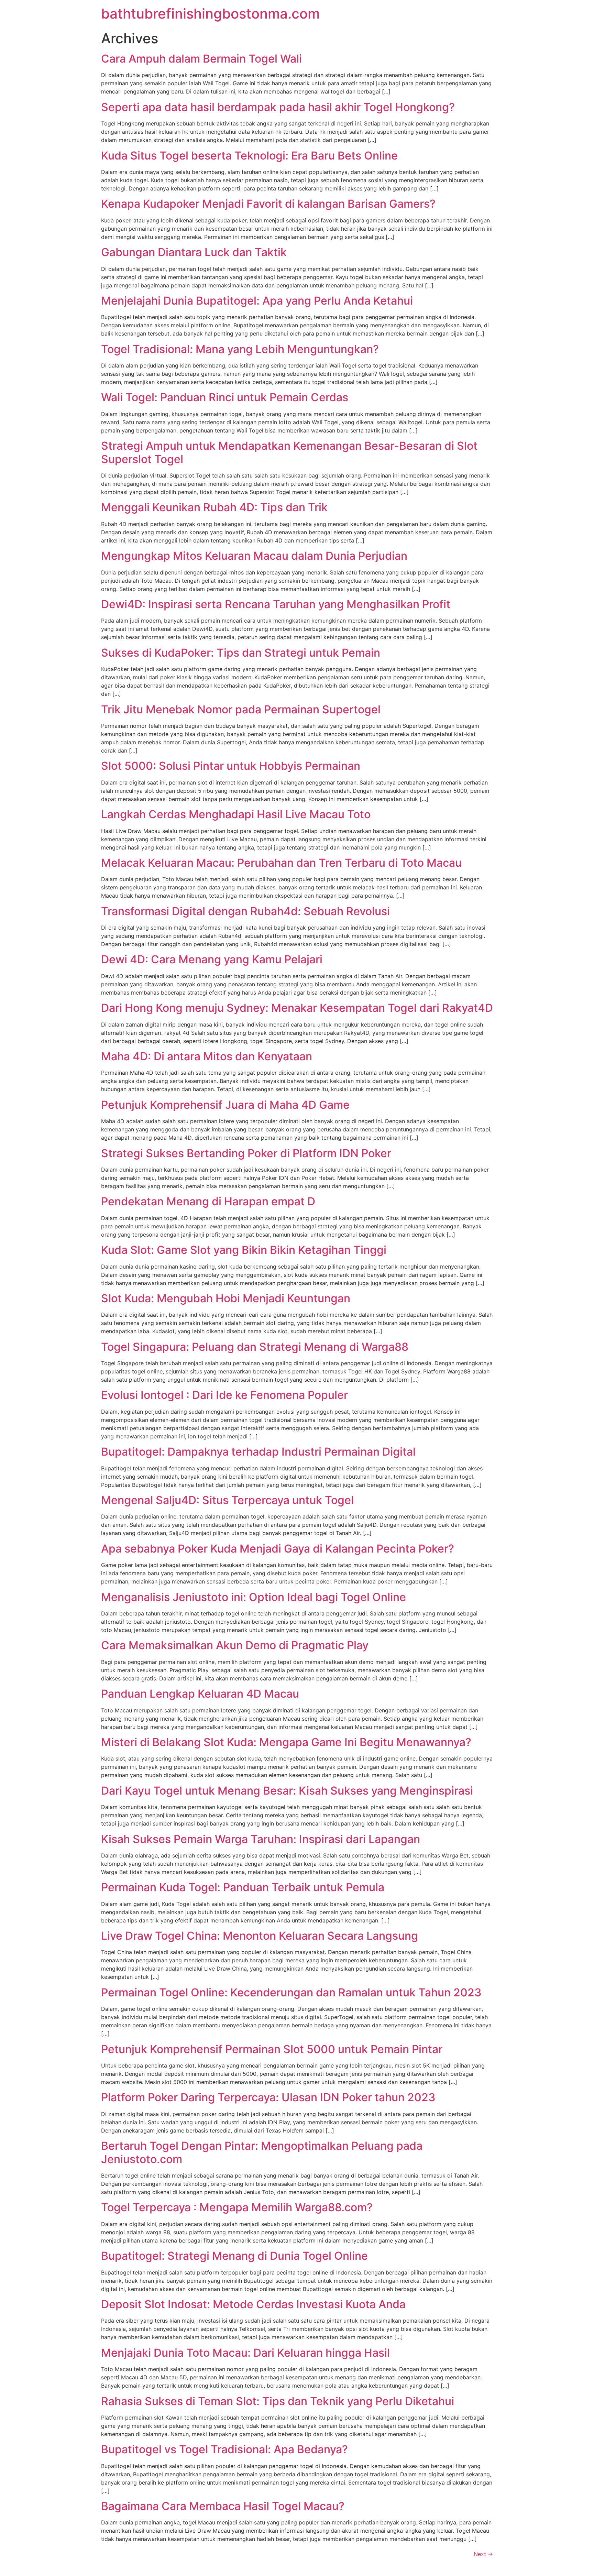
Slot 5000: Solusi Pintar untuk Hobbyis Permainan (231, 766)
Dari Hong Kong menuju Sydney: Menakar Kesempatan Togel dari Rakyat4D (297, 1008)
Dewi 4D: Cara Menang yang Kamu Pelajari (212, 959)
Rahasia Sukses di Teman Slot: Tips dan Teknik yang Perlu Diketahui (278, 2401)
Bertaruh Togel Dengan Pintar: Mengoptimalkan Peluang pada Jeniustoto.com (262, 2152)
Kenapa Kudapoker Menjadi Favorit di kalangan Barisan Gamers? (268, 204)
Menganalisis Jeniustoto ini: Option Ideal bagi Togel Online (254, 1597)
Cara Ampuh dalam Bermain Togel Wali (201, 59)
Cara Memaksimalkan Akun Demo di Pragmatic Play (235, 1645)
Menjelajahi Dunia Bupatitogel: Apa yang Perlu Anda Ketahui (257, 301)
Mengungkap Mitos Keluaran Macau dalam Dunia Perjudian (254, 556)
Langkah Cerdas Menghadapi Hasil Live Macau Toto (236, 814)
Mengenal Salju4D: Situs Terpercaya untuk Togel (227, 1500)
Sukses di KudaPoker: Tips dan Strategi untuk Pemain (241, 653)
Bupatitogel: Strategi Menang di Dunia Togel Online (234, 2256)
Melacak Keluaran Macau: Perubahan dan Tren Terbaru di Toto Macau (281, 863)
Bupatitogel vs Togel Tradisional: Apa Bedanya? (224, 2449)
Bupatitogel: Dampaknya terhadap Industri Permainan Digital (258, 1452)
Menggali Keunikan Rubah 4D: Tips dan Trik (214, 507)
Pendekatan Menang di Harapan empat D (208, 1201)
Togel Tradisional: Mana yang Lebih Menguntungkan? (240, 349)
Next (483, 2554)
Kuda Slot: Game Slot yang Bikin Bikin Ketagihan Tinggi (244, 1250)
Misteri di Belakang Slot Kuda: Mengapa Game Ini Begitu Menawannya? (286, 1742)
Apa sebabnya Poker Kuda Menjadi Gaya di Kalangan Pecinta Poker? (278, 1549)
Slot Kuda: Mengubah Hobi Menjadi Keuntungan (226, 1298)
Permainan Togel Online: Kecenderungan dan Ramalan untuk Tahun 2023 (291, 1992)
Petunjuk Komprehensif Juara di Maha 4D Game (225, 1105)
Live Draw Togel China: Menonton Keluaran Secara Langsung (260, 1936)
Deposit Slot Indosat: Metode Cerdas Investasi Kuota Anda (253, 2304)
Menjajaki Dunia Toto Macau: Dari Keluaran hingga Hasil (245, 2353)
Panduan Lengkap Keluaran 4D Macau (200, 1694)
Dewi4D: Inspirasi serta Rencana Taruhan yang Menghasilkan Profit (276, 604)
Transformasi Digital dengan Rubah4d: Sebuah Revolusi (245, 911)
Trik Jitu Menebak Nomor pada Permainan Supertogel (241, 709)
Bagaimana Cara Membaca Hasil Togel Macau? (223, 2506)
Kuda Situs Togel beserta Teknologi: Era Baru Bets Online (249, 156)
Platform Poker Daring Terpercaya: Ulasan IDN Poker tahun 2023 (268, 2097)
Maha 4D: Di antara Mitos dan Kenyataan (207, 1056)
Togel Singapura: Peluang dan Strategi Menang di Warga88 (255, 1347)
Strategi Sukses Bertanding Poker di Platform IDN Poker (246, 1153)
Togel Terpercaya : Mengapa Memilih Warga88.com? (237, 2207)
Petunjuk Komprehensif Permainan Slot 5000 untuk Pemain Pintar (272, 2049)
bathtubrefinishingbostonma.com (210, 14)
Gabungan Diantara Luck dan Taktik (194, 252)
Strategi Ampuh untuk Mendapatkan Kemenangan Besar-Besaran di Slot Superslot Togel (289, 452)
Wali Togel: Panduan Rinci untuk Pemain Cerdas (225, 397)
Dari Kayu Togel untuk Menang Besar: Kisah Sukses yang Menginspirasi (287, 1791)
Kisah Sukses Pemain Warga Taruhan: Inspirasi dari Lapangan (261, 1839)
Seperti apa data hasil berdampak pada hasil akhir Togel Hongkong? (278, 107)
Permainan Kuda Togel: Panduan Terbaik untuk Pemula (243, 1887)
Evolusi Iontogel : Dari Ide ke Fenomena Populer (224, 1395)
